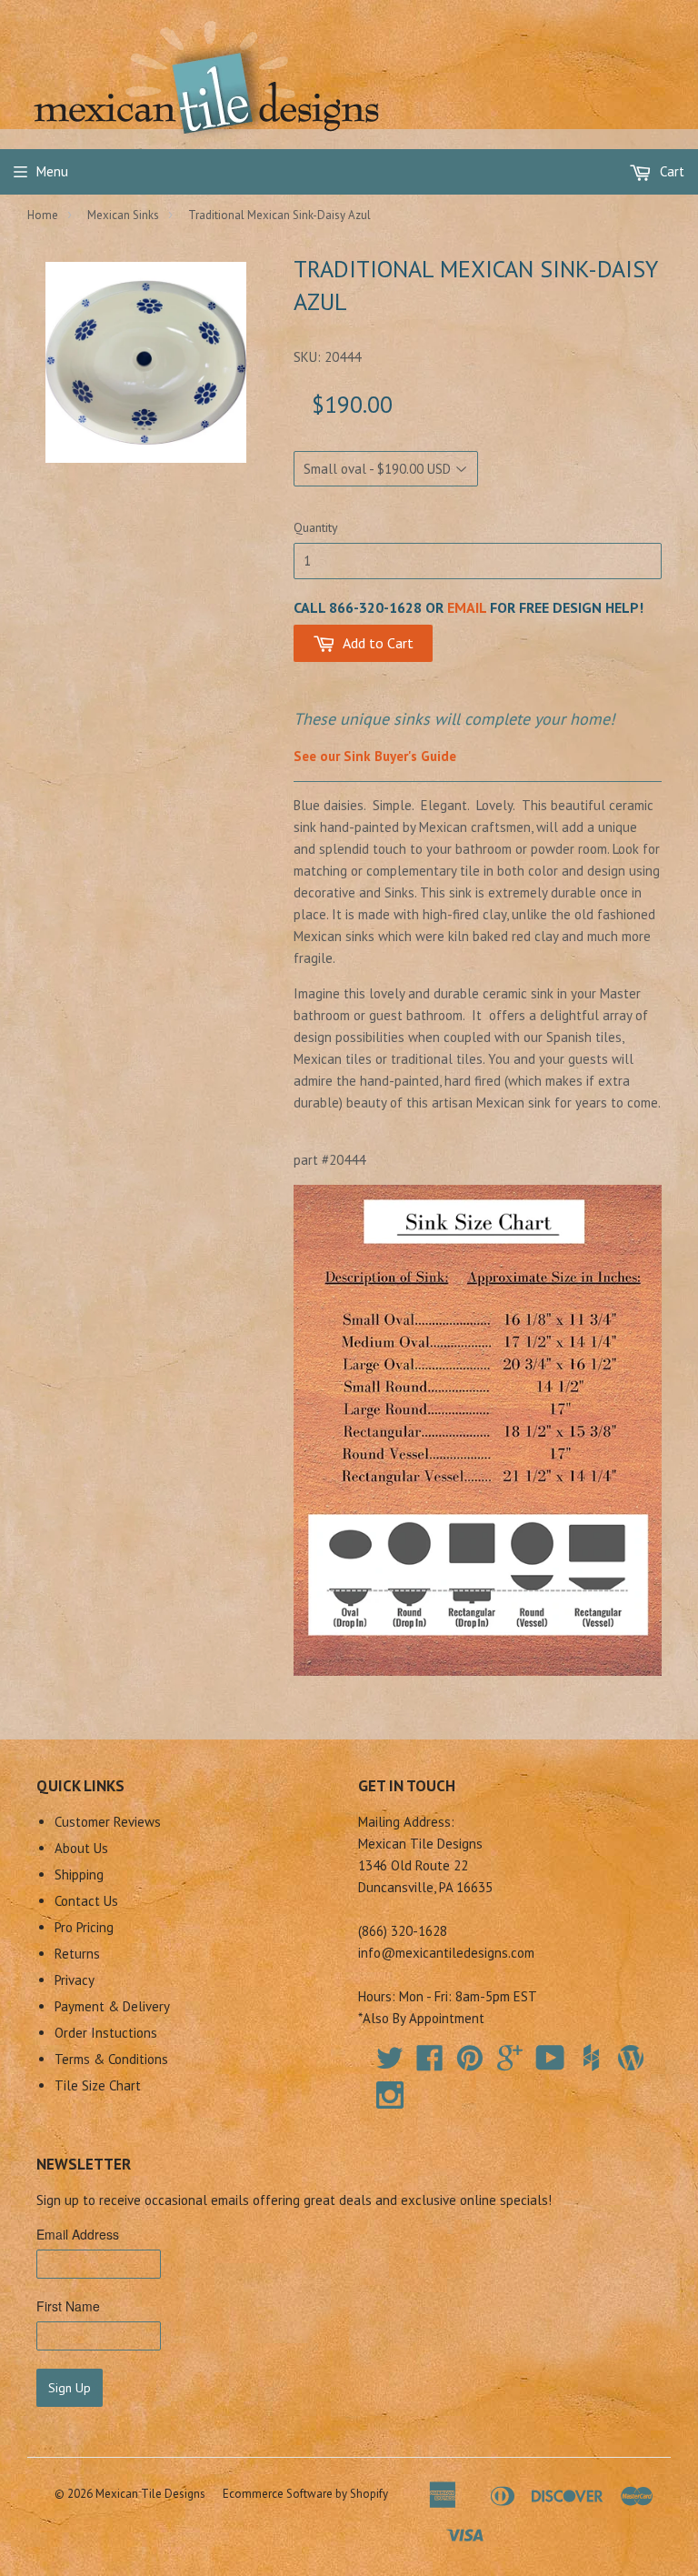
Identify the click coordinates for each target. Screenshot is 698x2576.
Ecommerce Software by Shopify (305, 2494)
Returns (77, 1954)
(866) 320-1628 (403, 1931)
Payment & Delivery (112, 2006)
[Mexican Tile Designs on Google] (510, 2064)
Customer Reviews (108, 1822)
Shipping (79, 1874)
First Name (68, 2306)
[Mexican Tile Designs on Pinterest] (470, 2064)
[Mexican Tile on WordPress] (631, 2058)
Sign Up (70, 2388)
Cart (670, 171)
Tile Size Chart (98, 2085)
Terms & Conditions (111, 2059)
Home (43, 215)
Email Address (78, 2234)
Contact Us (86, 1901)
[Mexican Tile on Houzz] (591, 2058)
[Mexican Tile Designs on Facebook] (430, 2064)
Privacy (75, 1980)
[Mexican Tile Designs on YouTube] (550, 2064)
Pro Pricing (84, 1927)
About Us (81, 1848)
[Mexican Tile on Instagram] (390, 2095)
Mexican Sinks (123, 215)
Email (467, 607)
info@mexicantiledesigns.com (446, 1953)
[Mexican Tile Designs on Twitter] (390, 2064)
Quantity (316, 527)
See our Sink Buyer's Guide (375, 756)
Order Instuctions (106, 2033)
